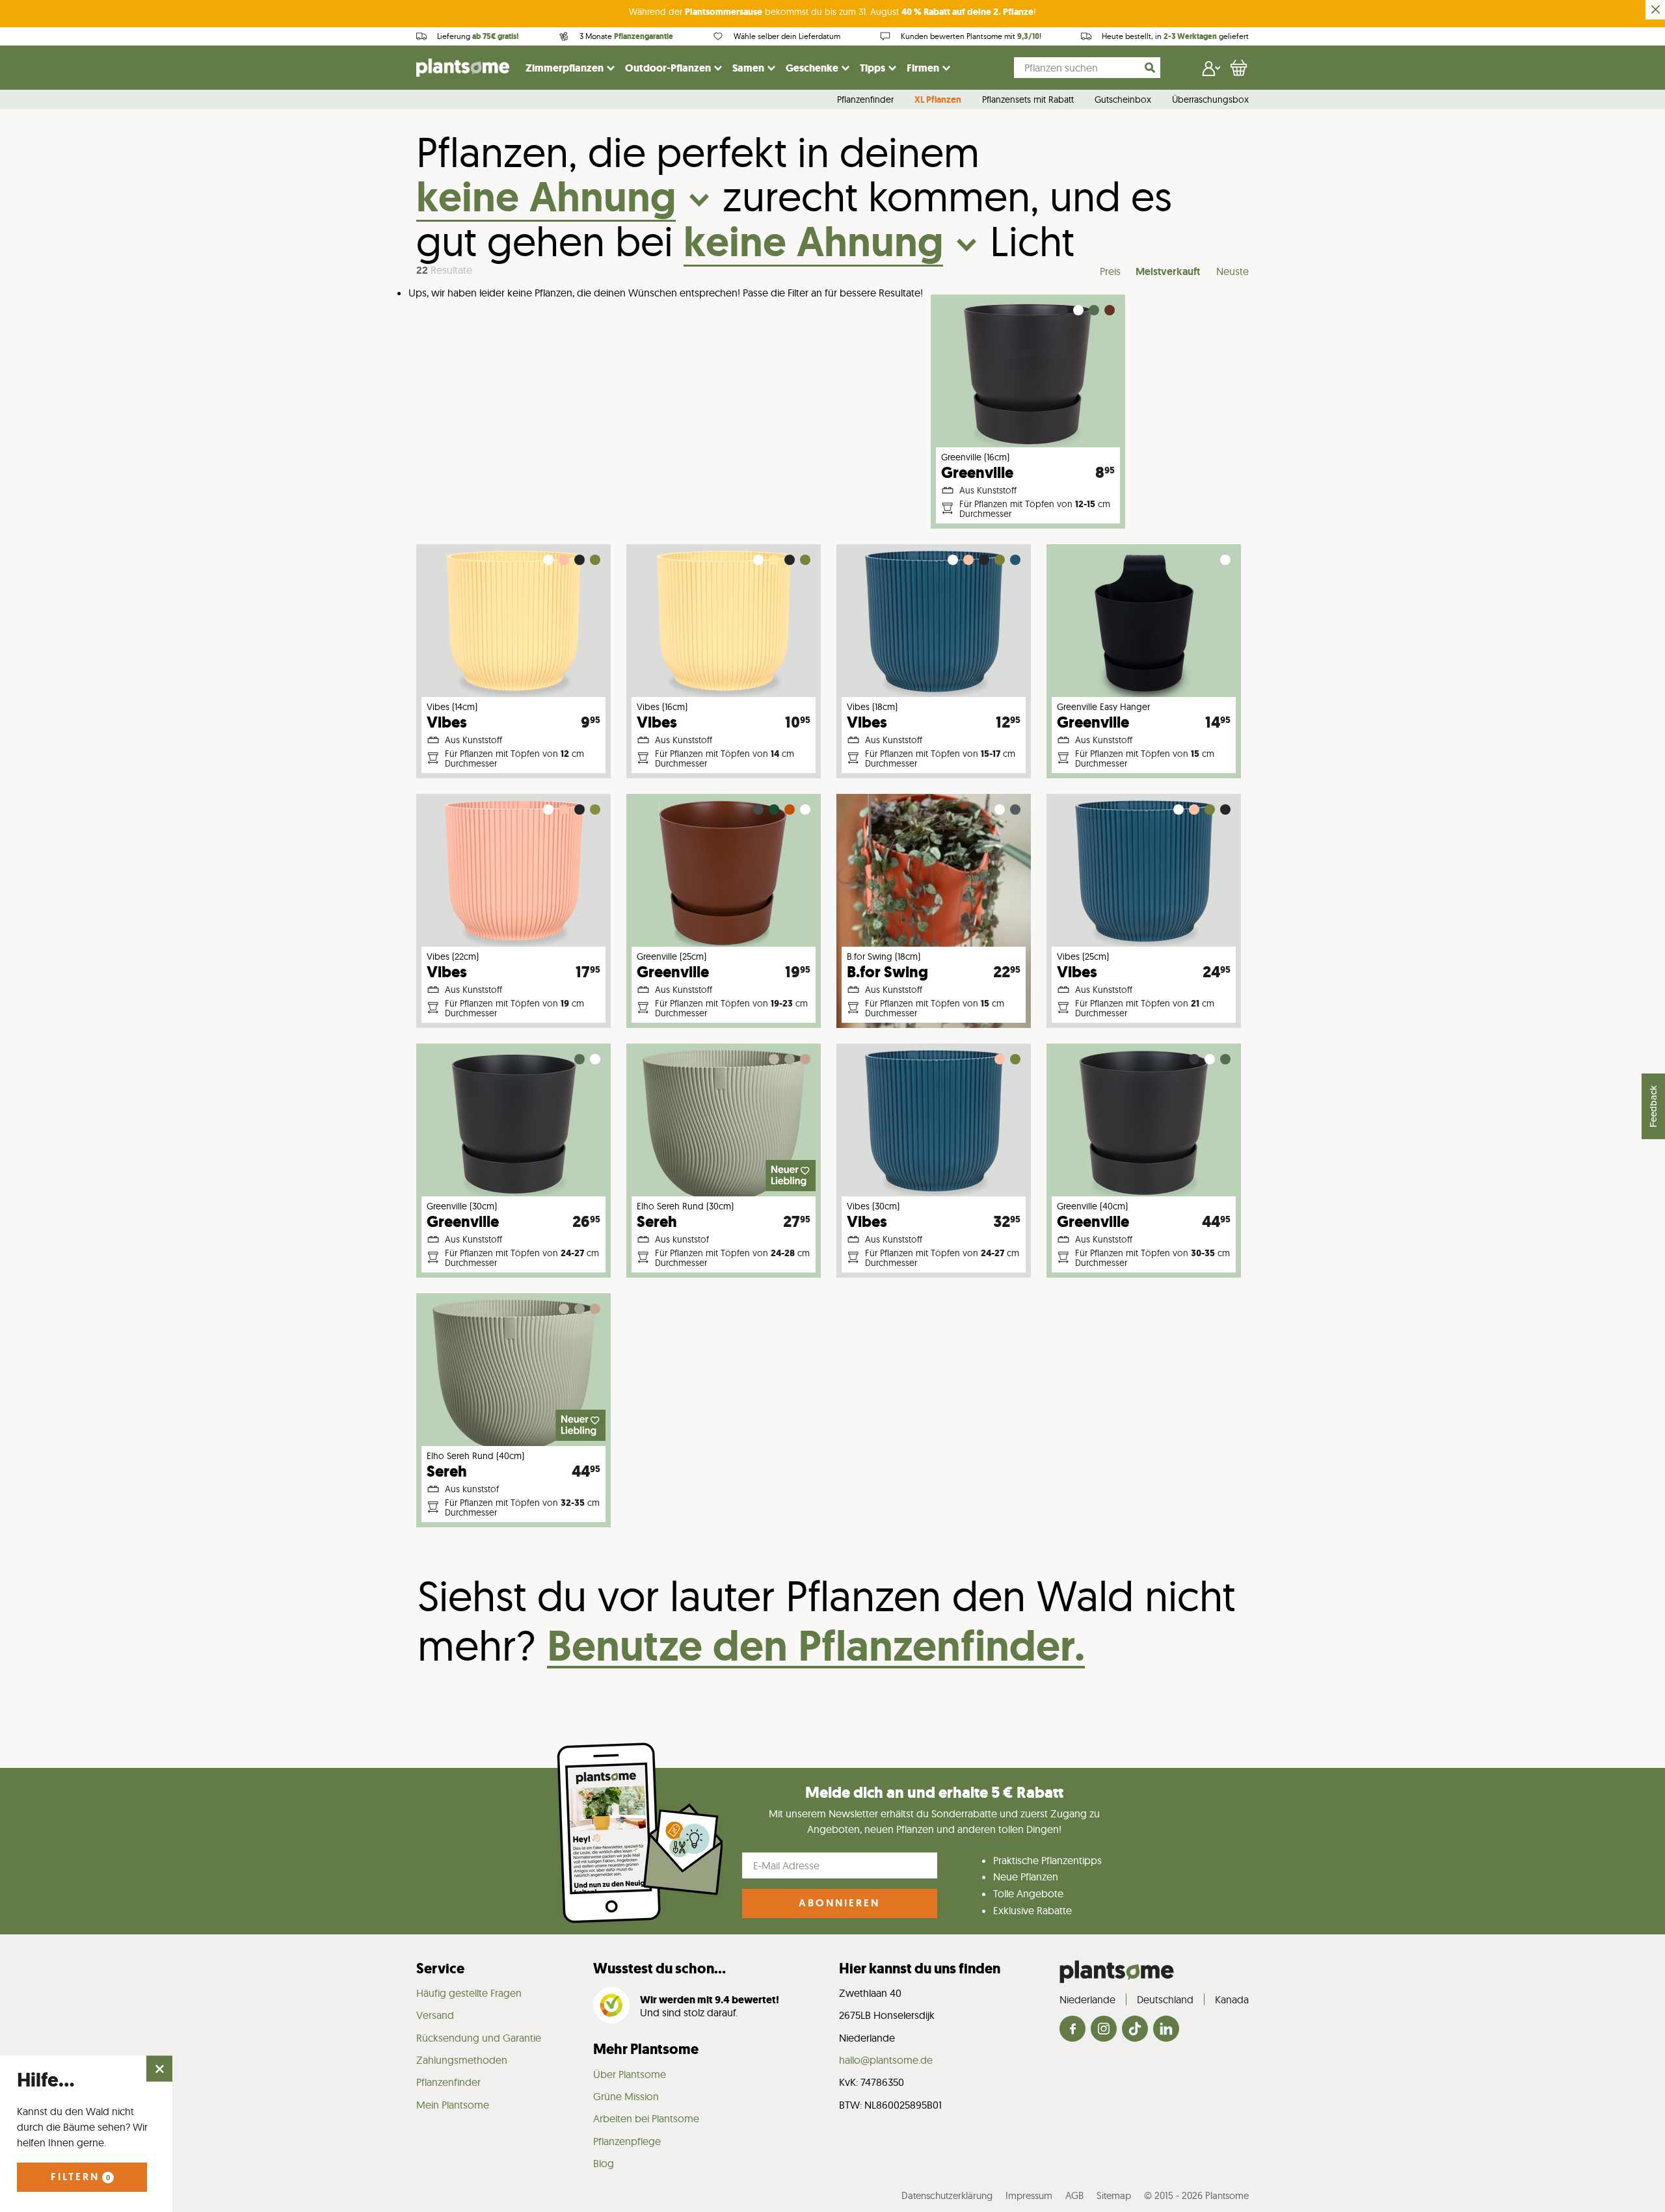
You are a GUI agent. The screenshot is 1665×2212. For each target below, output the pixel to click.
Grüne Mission (626, 2096)
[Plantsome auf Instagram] (1104, 2030)
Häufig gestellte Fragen (469, 1993)
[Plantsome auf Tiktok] (1135, 2030)
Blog (604, 2163)
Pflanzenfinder (865, 100)
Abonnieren (839, 1903)
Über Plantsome (630, 2074)
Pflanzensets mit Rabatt (1028, 100)
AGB (1074, 2195)
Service (440, 1968)
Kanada (1232, 1999)
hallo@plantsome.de (886, 2060)
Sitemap (1114, 2195)
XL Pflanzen (938, 100)
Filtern (80, 2177)
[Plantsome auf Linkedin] (1166, 2030)
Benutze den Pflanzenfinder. (816, 1645)
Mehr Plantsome (646, 2049)
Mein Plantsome (453, 2105)
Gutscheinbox (1123, 100)
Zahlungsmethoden (462, 2060)
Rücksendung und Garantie (479, 2038)
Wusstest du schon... (659, 1968)
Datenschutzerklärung (947, 2195)
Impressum (1029, 2195)
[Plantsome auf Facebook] (1072, 2030)
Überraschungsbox (1210, 100)
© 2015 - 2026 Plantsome (1196, 2195)
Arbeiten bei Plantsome (646, 2118)
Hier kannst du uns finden (920, 1968)
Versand (435, 2015)
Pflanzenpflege (627, 2141)
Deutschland (1165, 1999)
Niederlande (1087, 1999)
